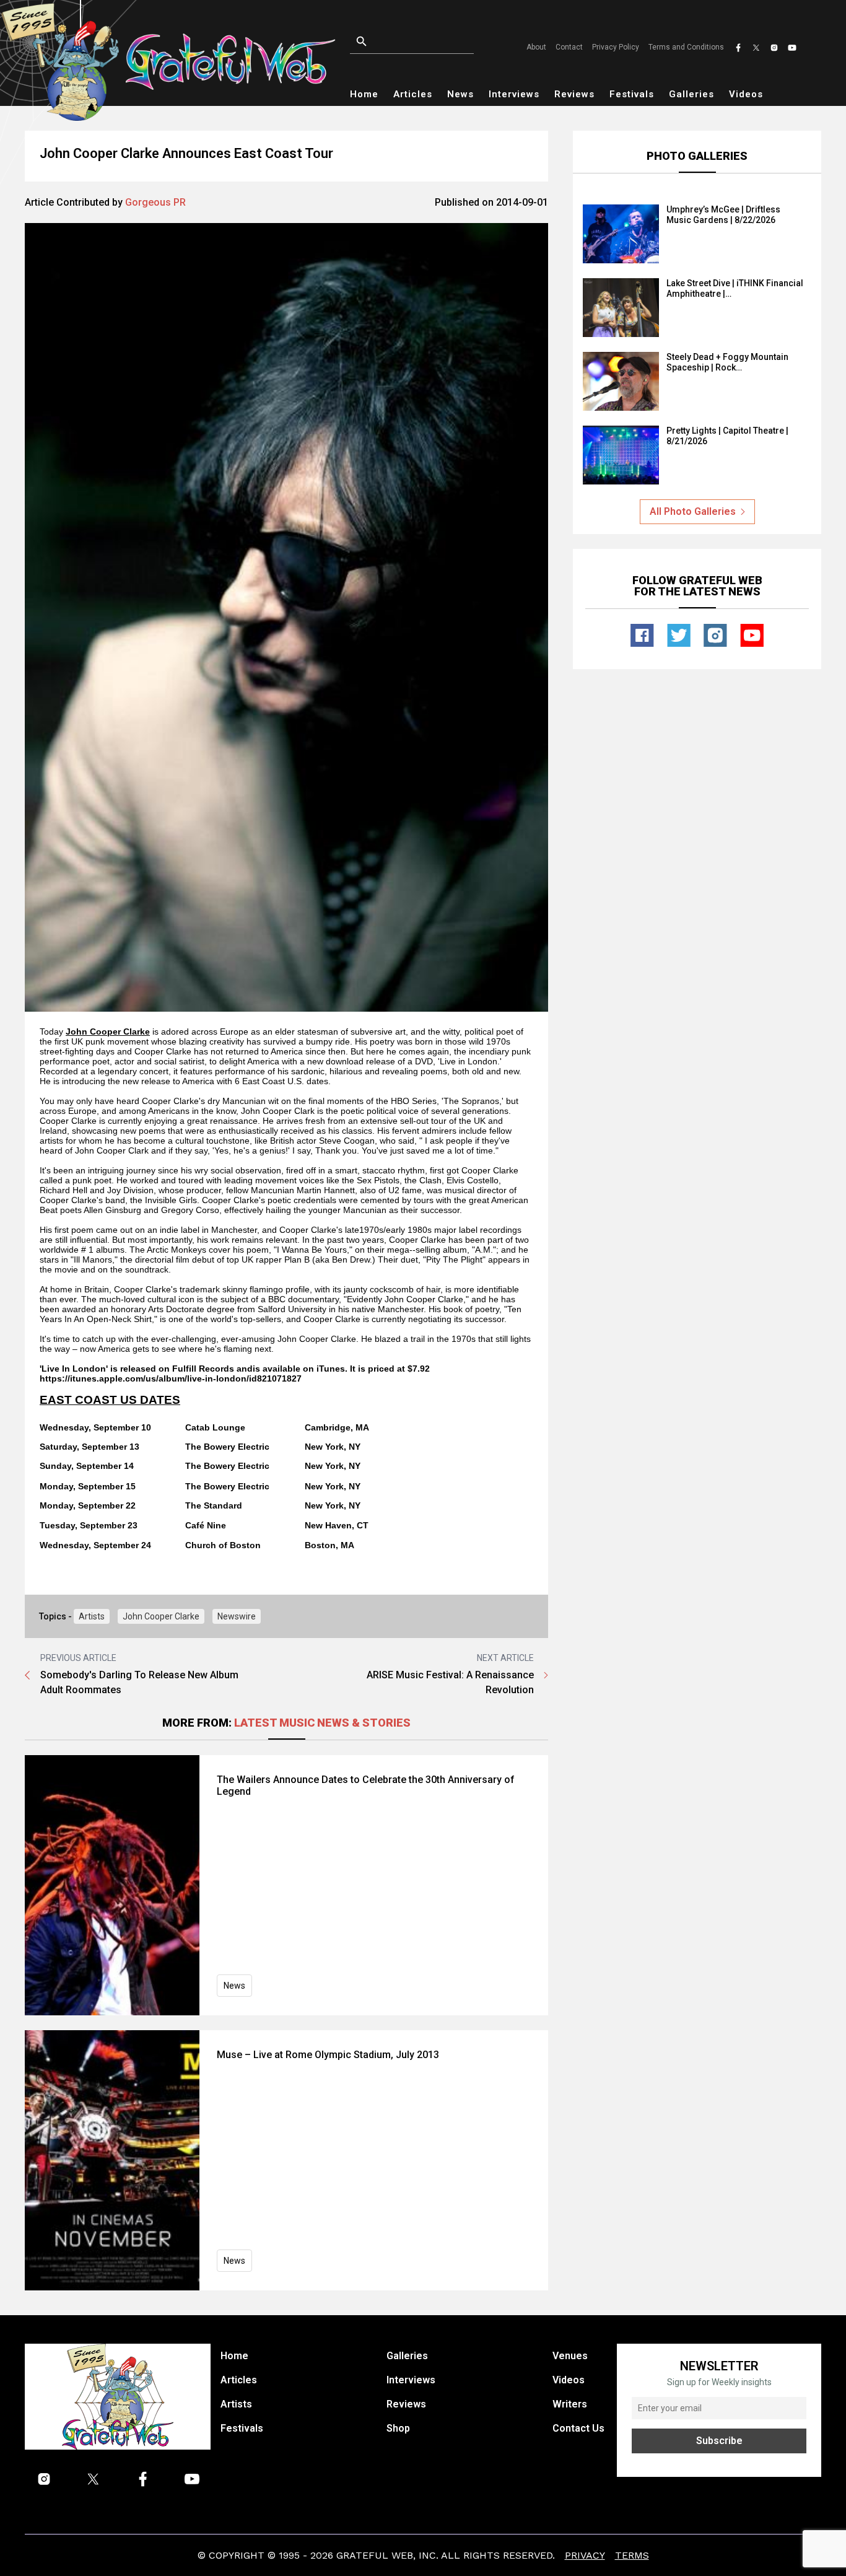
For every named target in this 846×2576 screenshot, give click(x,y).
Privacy (585, 2555)
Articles (413, 94)
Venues (570, 2356)
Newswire (237, 1616)
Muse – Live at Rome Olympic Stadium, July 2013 (328, 2055)
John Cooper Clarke (161, 1616)
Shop (398, 2428)
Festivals (632, 94)
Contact (569, 47)
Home (364, 94)
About (536, 47)
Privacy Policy (616, 47)
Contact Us (578, 2428)
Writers (570, 2404)
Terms (632, 2555)
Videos (746, 94)
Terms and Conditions (686, 47)
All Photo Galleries (693, 511)
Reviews (574, 94)
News (460, 94)
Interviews (514, 94)
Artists (92, 1616)
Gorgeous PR (155, 202)
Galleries (691, 94)
